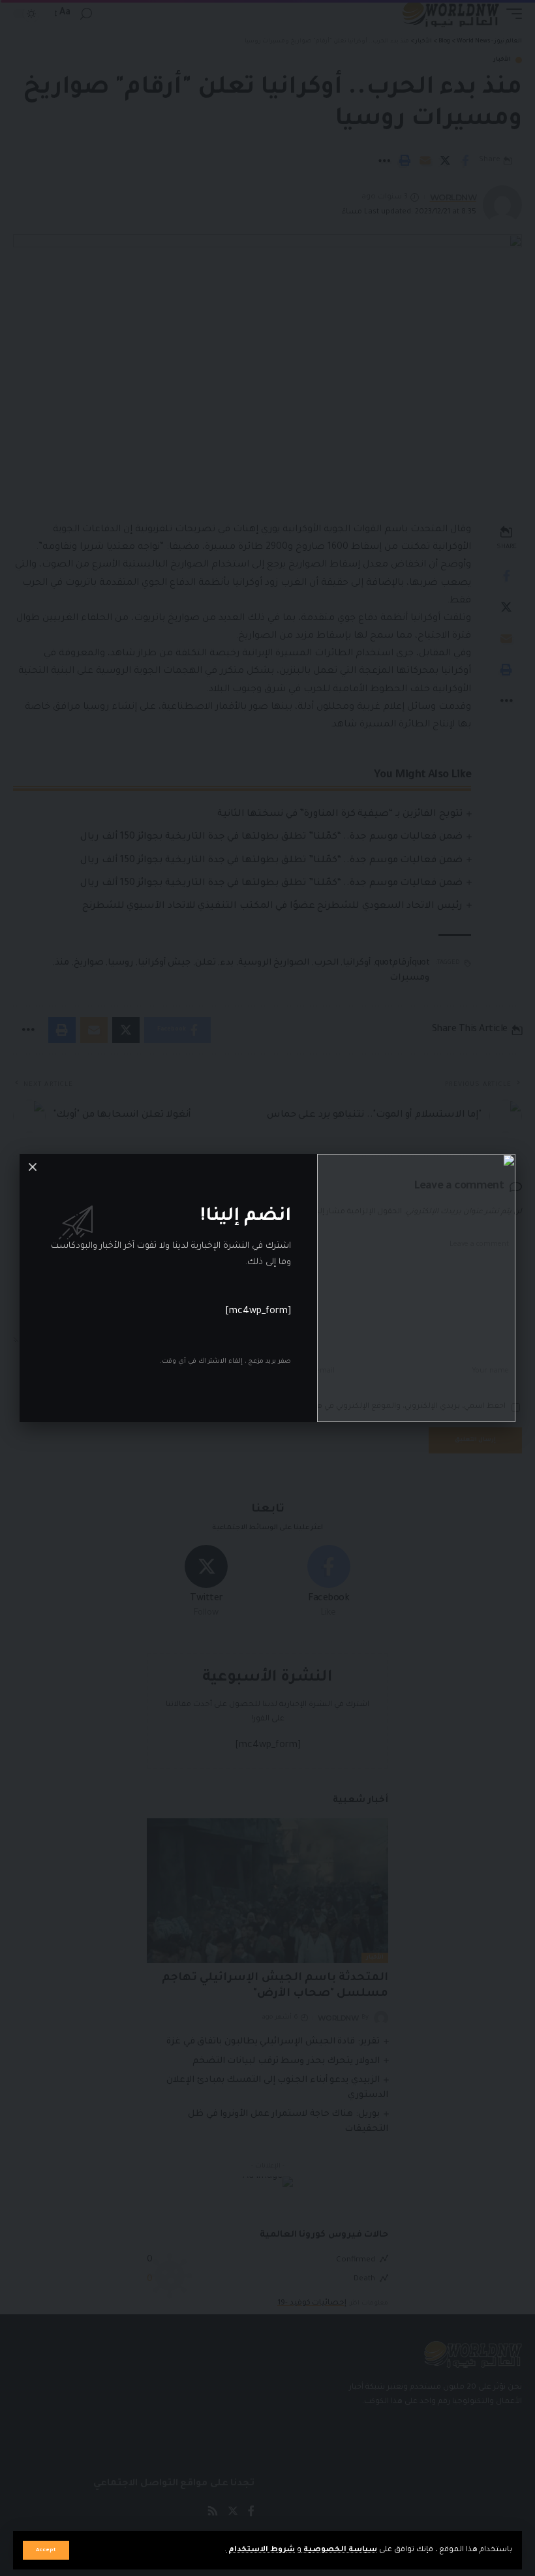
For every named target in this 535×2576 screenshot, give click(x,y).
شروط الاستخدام (261, 2550)
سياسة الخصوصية (339, 2550)
